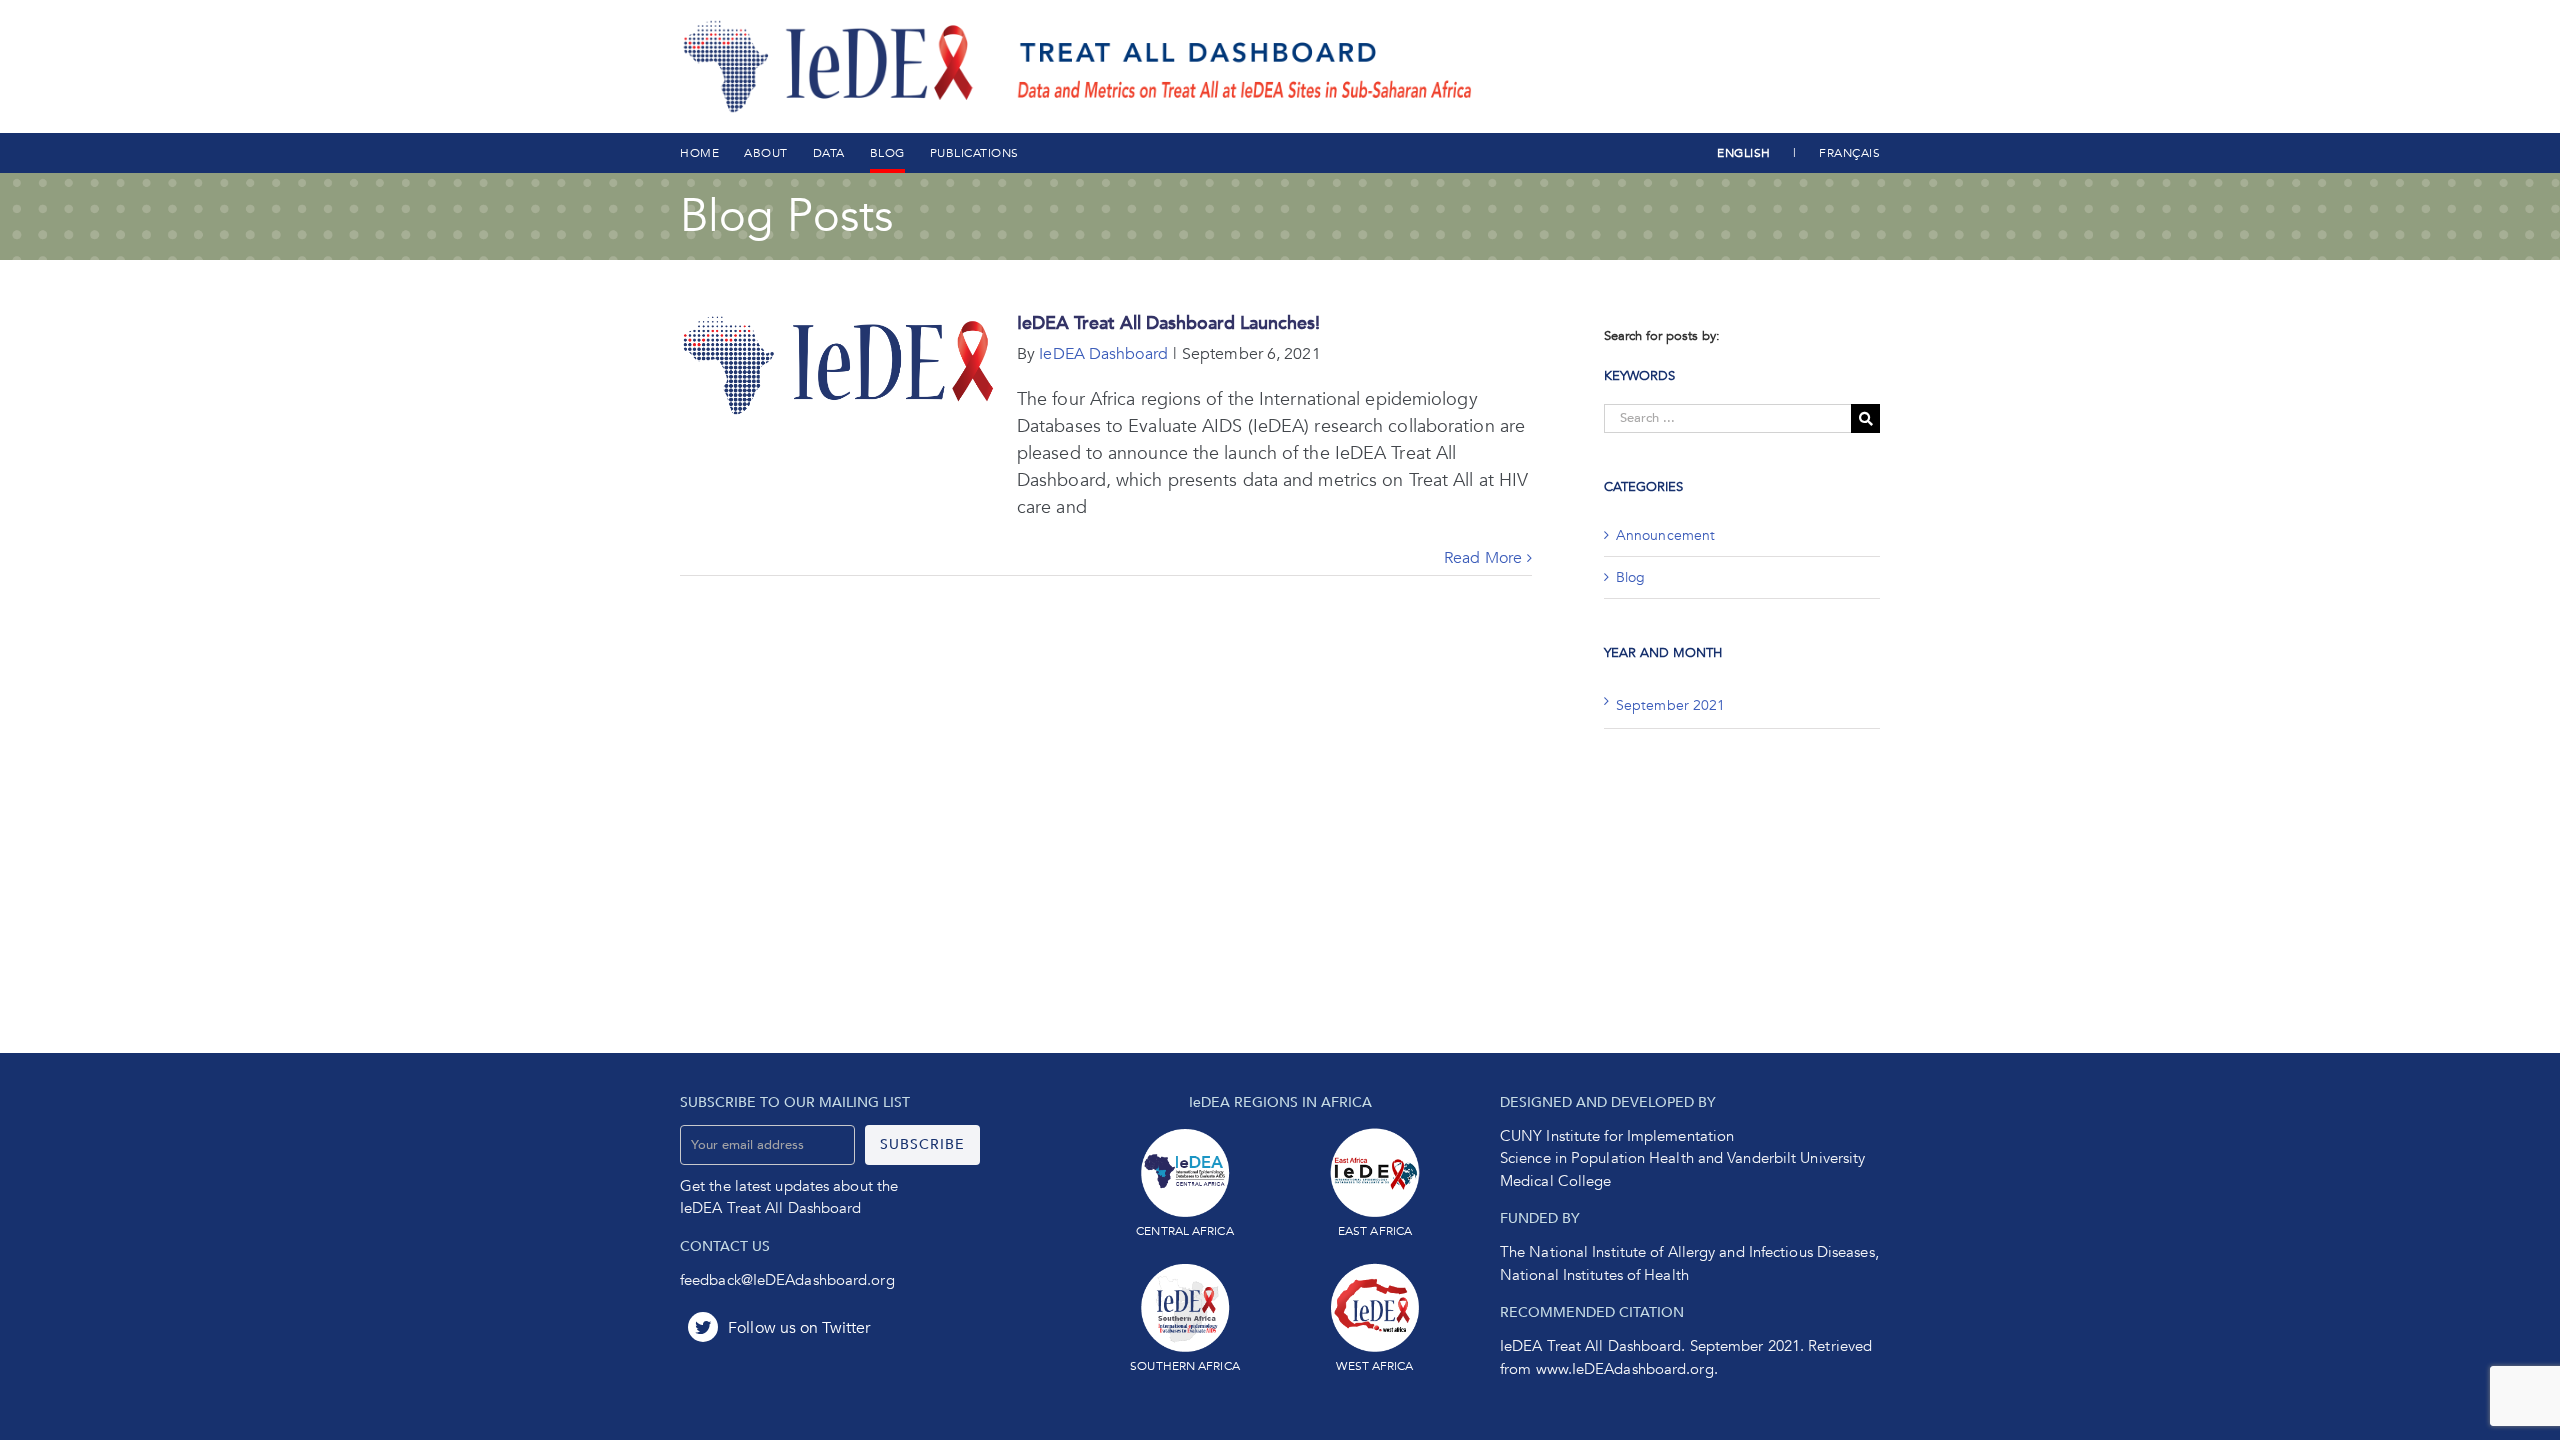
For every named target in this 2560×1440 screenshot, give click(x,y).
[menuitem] (699, 153)
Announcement (1665, 535)
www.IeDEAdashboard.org (1625, 1369)
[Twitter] (779, 1327)
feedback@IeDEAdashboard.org (787, 1280)
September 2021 (1670, 705)
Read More (1483, 558)
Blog (1630, 577)
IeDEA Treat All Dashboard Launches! (1168, 323)
